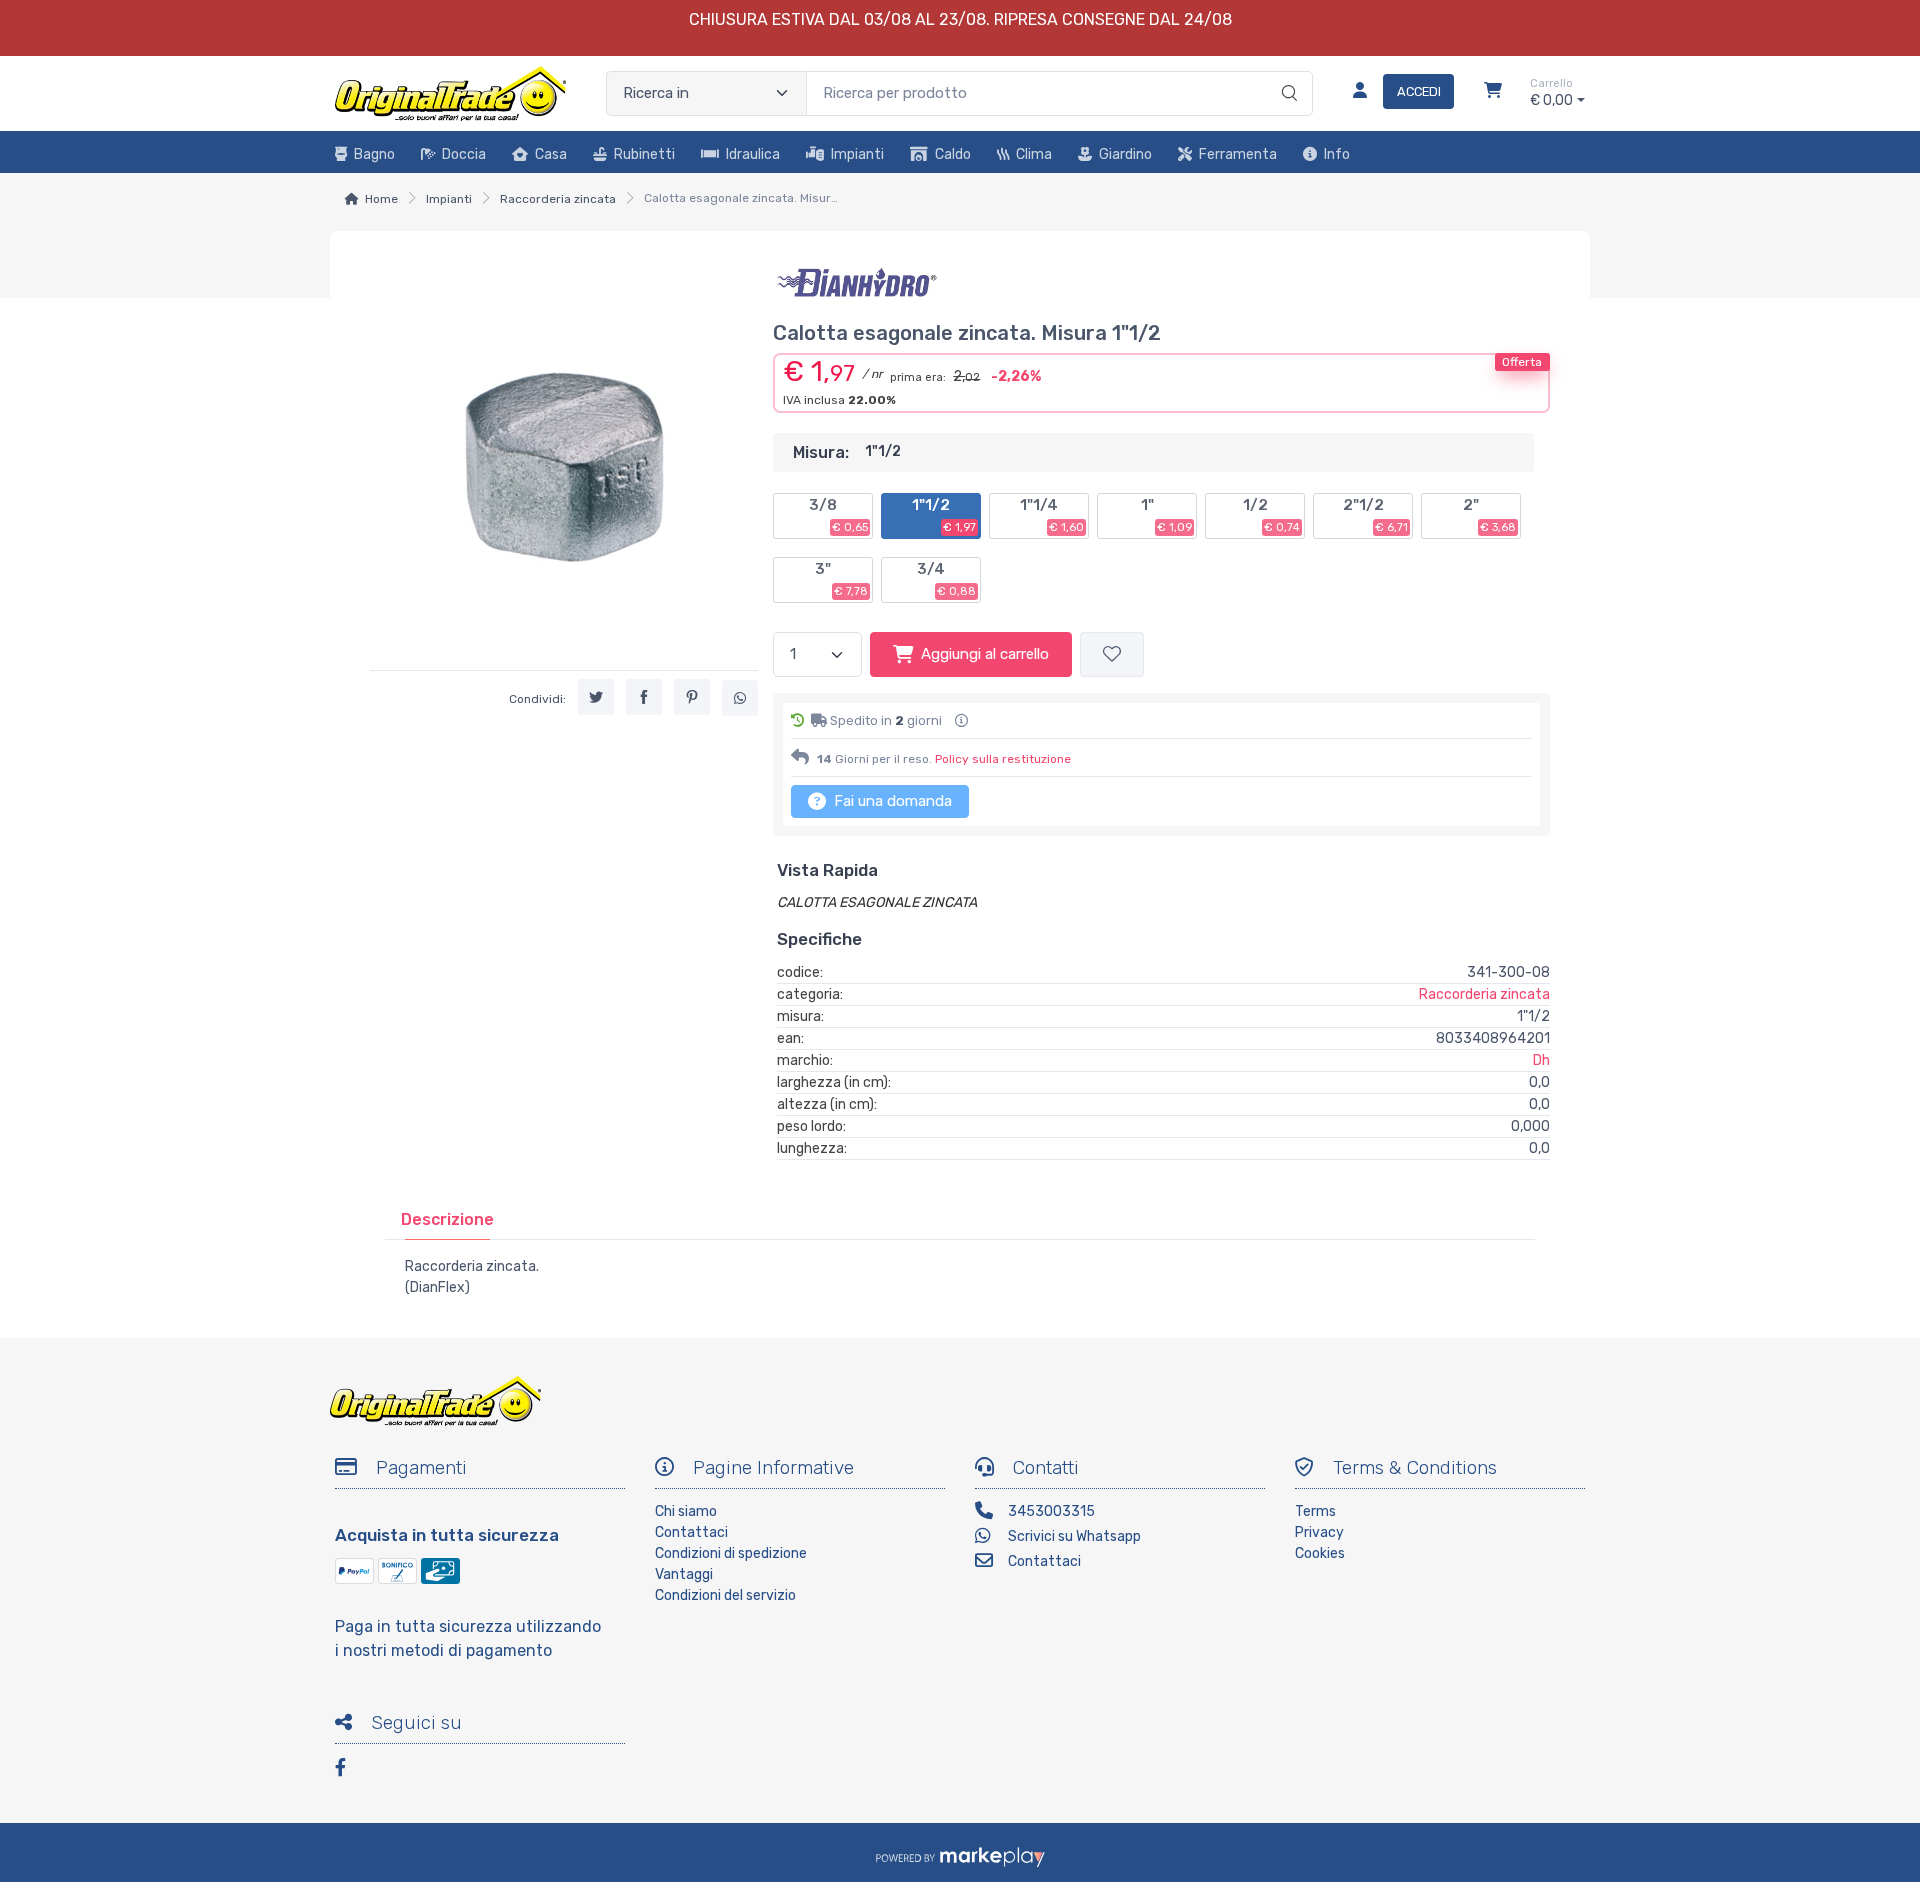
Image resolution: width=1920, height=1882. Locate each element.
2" (1489, 515)
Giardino (1125, 154)
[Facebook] (350, 1770)
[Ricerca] (1286, 73)
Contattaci (691, 1532)
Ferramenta (1238, 154)
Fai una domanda (891, 801)
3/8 (838, 515)
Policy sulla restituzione (1003, 759)
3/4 (946, 579)
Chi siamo (686, 1511)
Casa (551, 154)
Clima (1034, 154)
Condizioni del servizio (725, 1595)
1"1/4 (1052, 515)
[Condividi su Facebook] (644, 697)
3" (841, 579)
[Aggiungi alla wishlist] (1112, 654)
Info (1337, 154)
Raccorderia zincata (558, 199)
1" (1166, 515)
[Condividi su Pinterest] (692, 697)
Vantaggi (684, 1574)
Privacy (1319, 1532)
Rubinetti (644, 154)
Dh (1541, 1060)
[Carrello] (1493, 93)
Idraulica (753, 154)
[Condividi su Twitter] (596, 697)
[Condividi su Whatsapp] (740, 698)
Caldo (953, 154)
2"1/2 (1375, 515)
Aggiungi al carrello (985, 654)
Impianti (857, 154)
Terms (1315, 1511)
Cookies (1320, 1553)
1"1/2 (944, 515)
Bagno (374, 154)
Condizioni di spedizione (731, 1553)
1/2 (1271, 515)
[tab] (447, 1219)
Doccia (464, 154)
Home (381, 199)
